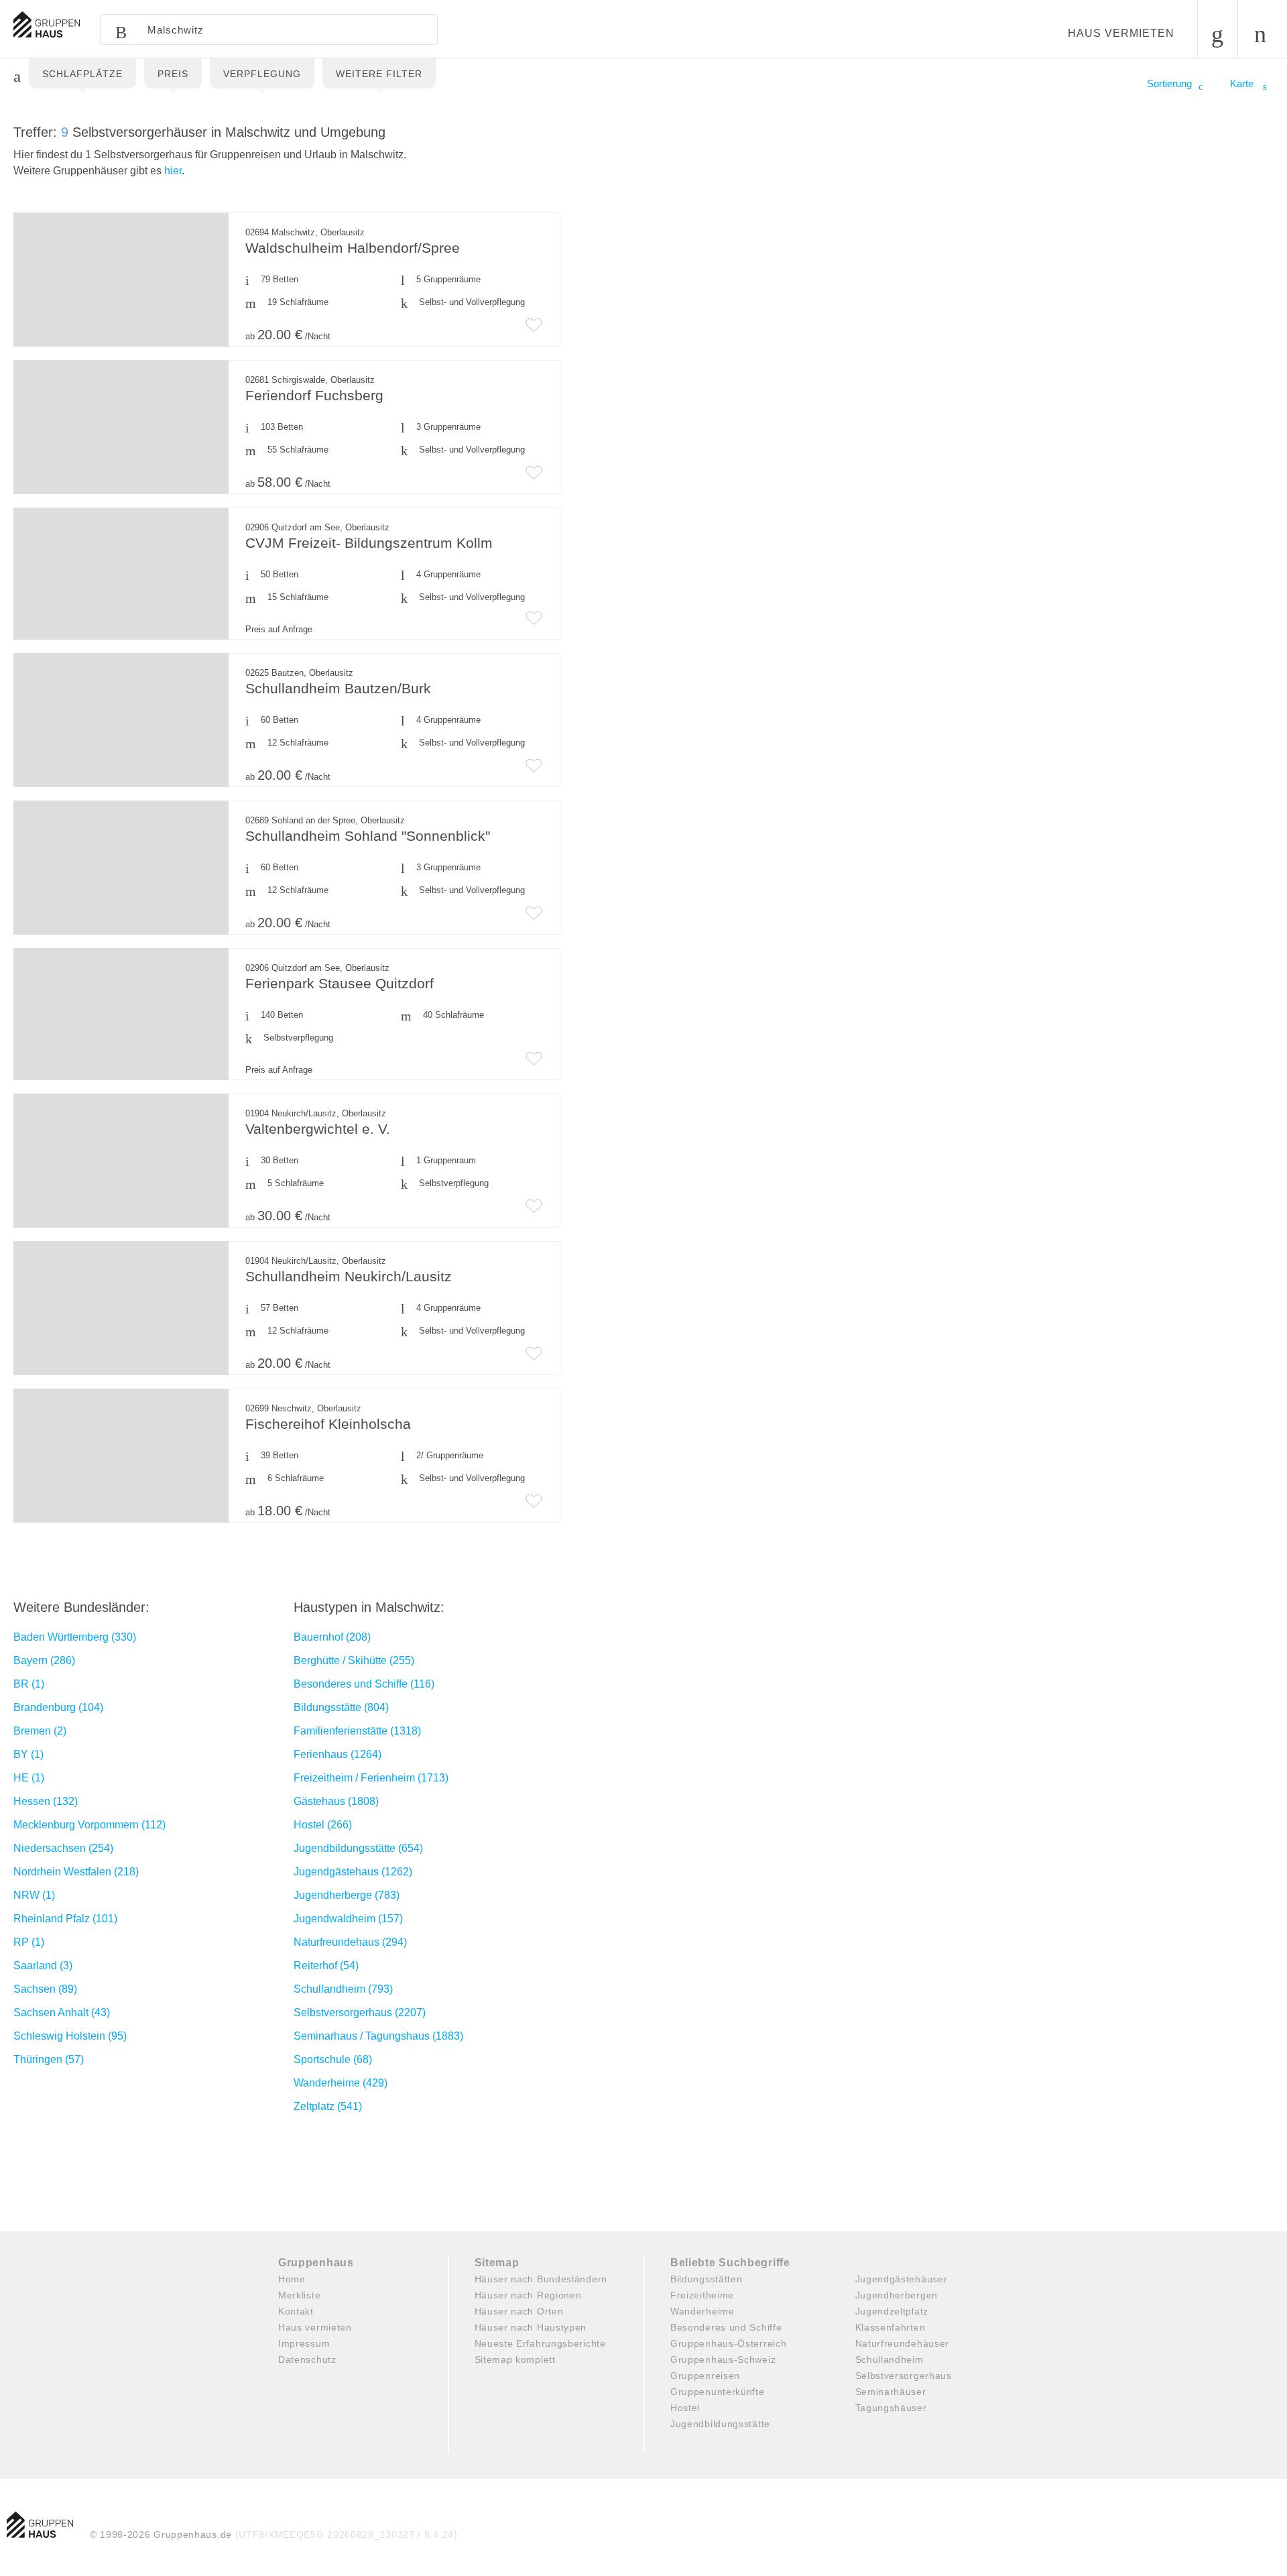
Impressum (304, 2343)
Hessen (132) (46, 1801)
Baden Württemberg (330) (75, 1637)
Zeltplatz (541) (328, 2106)
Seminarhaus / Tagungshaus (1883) (378, 2036)
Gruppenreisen (705, 2376)
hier (173, 171)
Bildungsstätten (707, 2279)
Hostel (685, 2408)
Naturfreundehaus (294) (350, 1942)
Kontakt (296, 2311)
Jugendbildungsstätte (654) (358, 1848)
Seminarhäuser (891, 2392)
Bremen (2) (40, 1731)
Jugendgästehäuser (902, 2279)
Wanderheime (702, 2311)
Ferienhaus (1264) (338, 1754)
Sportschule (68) (333, 2059)
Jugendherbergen (897, 2295)
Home (292, 2279)
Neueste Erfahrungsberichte (540, 2343)
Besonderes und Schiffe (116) (364, 1684)
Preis (173, 74)
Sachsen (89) (45, 1989)
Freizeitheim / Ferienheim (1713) (371, 1778)
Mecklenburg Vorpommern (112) (89, 1825)
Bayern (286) (44, 1660)
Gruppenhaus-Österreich (728, 2343)
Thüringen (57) (49, 2059)
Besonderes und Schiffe (726, 2327)
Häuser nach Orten (519, 2311)
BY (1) (28, 1754)
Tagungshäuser (891, 2408)
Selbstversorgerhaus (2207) (360, 2012)
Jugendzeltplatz (892, 2311)
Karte (1243, 83)
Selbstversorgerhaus (904, 2376)
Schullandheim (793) (343, 1989)
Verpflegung (262, 74)
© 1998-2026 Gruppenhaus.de (274, 2534)
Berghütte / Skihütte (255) (354, 1660)
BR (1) (29, 1684)
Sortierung (1169, 83)
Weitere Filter (379, 74)
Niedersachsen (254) (63, 1848)
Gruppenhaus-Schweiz (723, 2359)
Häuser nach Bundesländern (541, 2279)
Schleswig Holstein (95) (70, 2036)
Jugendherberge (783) (347, 1895)
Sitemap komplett (515, 2359)
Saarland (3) (43, 1966)
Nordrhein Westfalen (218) (76, 1872)
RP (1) (29, 1942)
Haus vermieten (1121, 33)
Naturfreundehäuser (903, 2343)
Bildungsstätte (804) (341, 1707)
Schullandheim (890, 2359)
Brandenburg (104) (58, 1707)
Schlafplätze (82, 74)
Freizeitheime (702, 2295)
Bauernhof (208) (332, 1637)
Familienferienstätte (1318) (357, 1731)
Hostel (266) (323, 1825)
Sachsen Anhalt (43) (62, 2012)
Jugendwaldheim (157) (348, 1919)
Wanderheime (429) (341, 2083)
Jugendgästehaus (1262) (353, 1872)
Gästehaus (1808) (336, 1801)
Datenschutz (307, 2359)
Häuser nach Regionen (528, 2295)
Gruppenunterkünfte (718, 2392)
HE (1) (29, 1778)
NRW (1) (34, 1895)
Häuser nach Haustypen (531, 2327)
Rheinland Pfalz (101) (65, 1919)
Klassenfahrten (891, 2327)
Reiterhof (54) (326, 1966)
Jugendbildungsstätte (720, 2424)
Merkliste (299, 2295)
